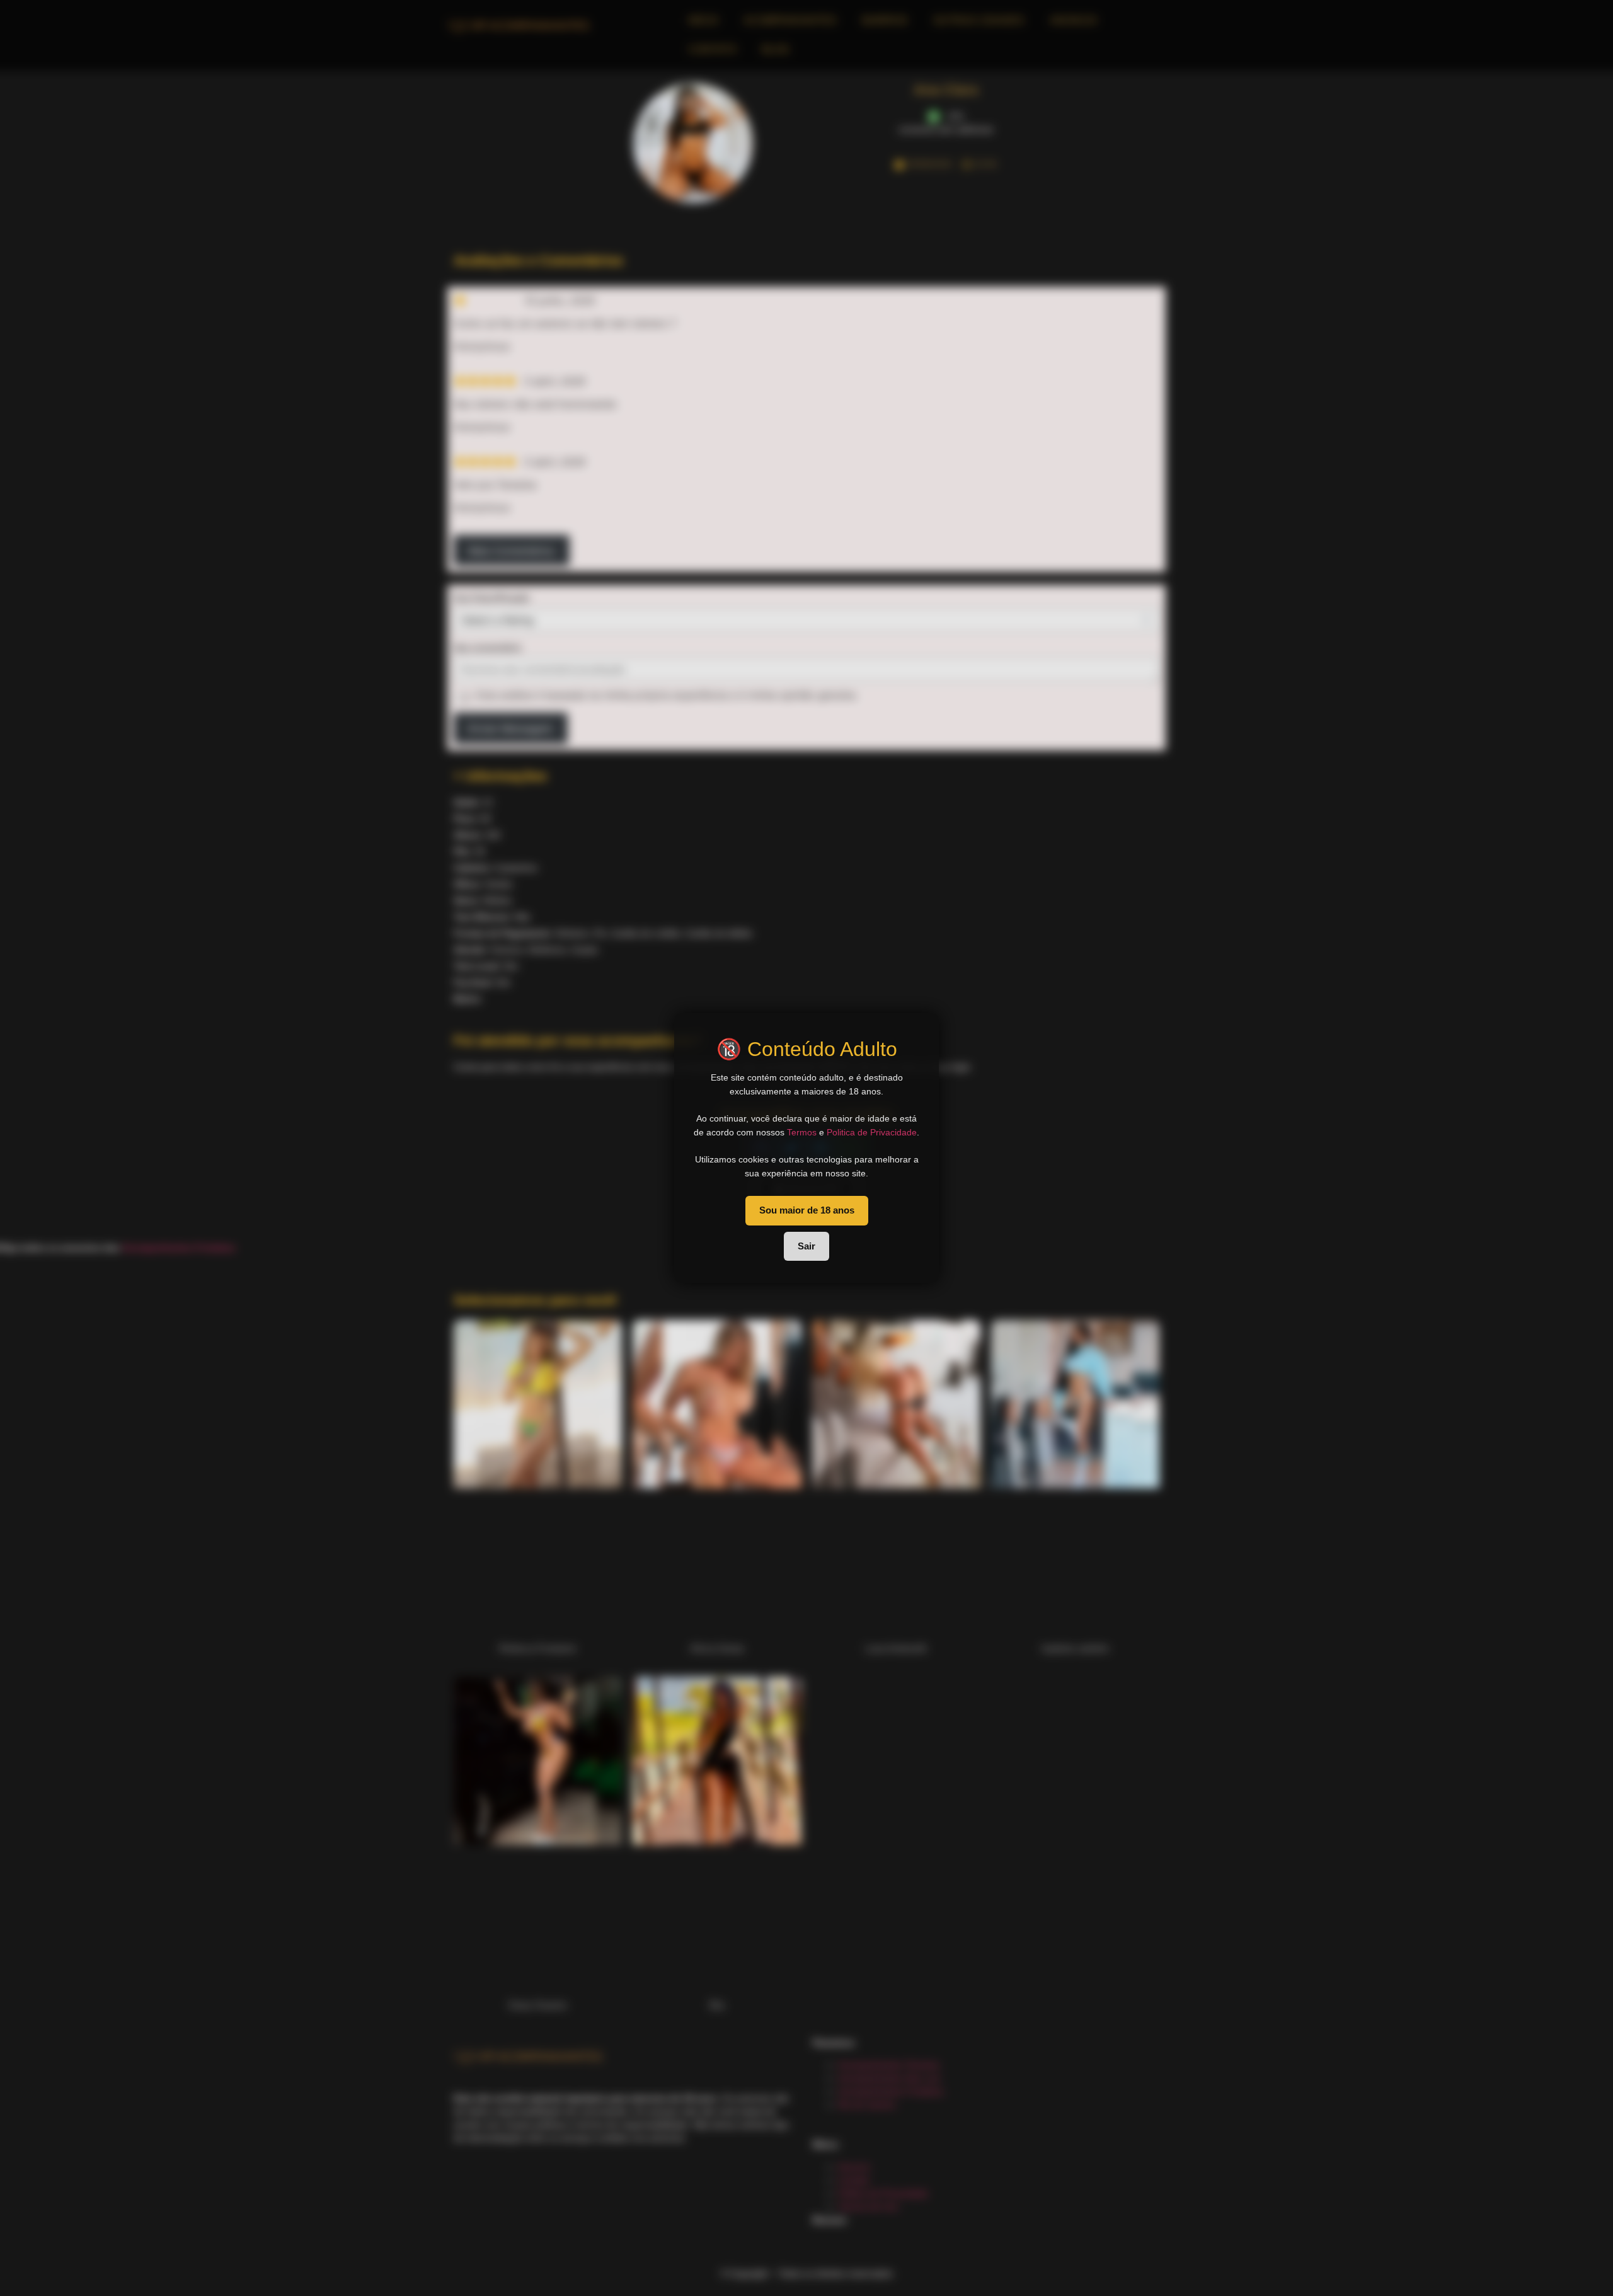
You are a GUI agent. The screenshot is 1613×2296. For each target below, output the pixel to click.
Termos (802, 1132)
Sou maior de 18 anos (807, 1210)
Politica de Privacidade (872, 1132)
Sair (806, 1246)
